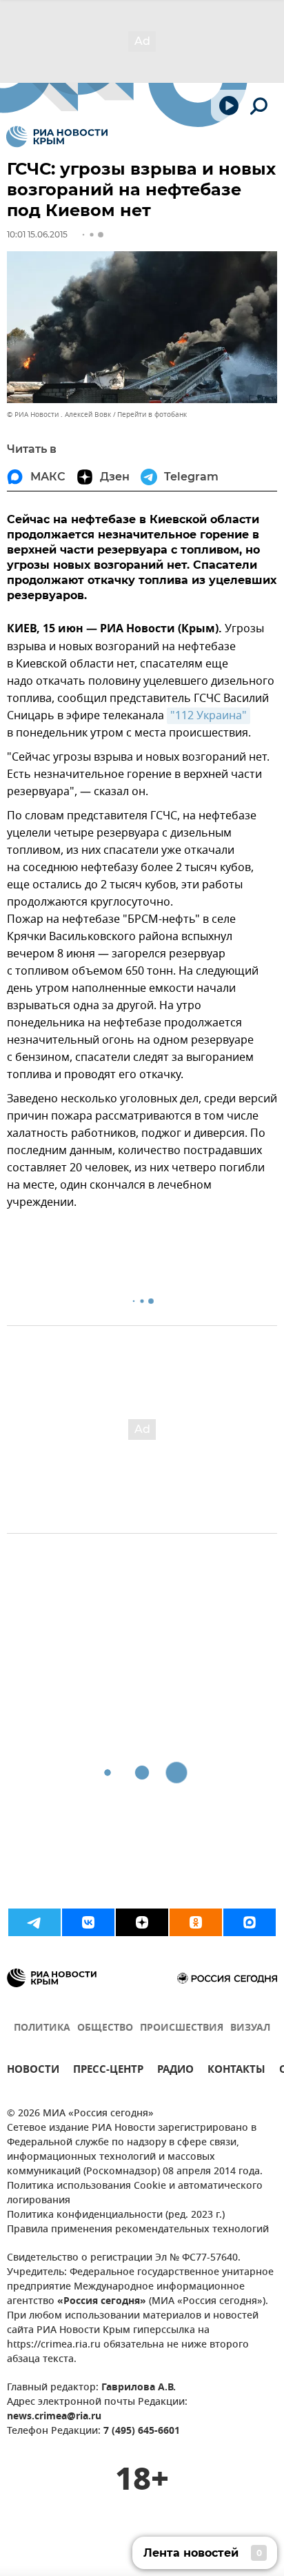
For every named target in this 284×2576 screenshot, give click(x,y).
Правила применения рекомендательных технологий (138, 2230)
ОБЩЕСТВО (105, 2028)
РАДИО (175, 2071)
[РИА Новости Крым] (57, 137)
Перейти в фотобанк (152, 414)
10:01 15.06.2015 (37, 234)
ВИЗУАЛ (250, 2028)
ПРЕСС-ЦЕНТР (108, 2071)
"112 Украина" (209, 716)
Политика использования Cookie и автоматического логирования (135, 2194)
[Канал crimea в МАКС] (250, 1922)
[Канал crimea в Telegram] (34, 1922)
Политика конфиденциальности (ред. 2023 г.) (116, 2215)
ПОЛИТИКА (42, 2028)
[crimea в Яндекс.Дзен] (142, 1922)
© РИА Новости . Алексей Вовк (59, 414)
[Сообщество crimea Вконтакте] (88, 1922)
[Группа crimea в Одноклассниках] (196, 1922)
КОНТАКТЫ (236, 2071)
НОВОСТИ (33, 2071)
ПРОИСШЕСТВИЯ (182, 2028)
